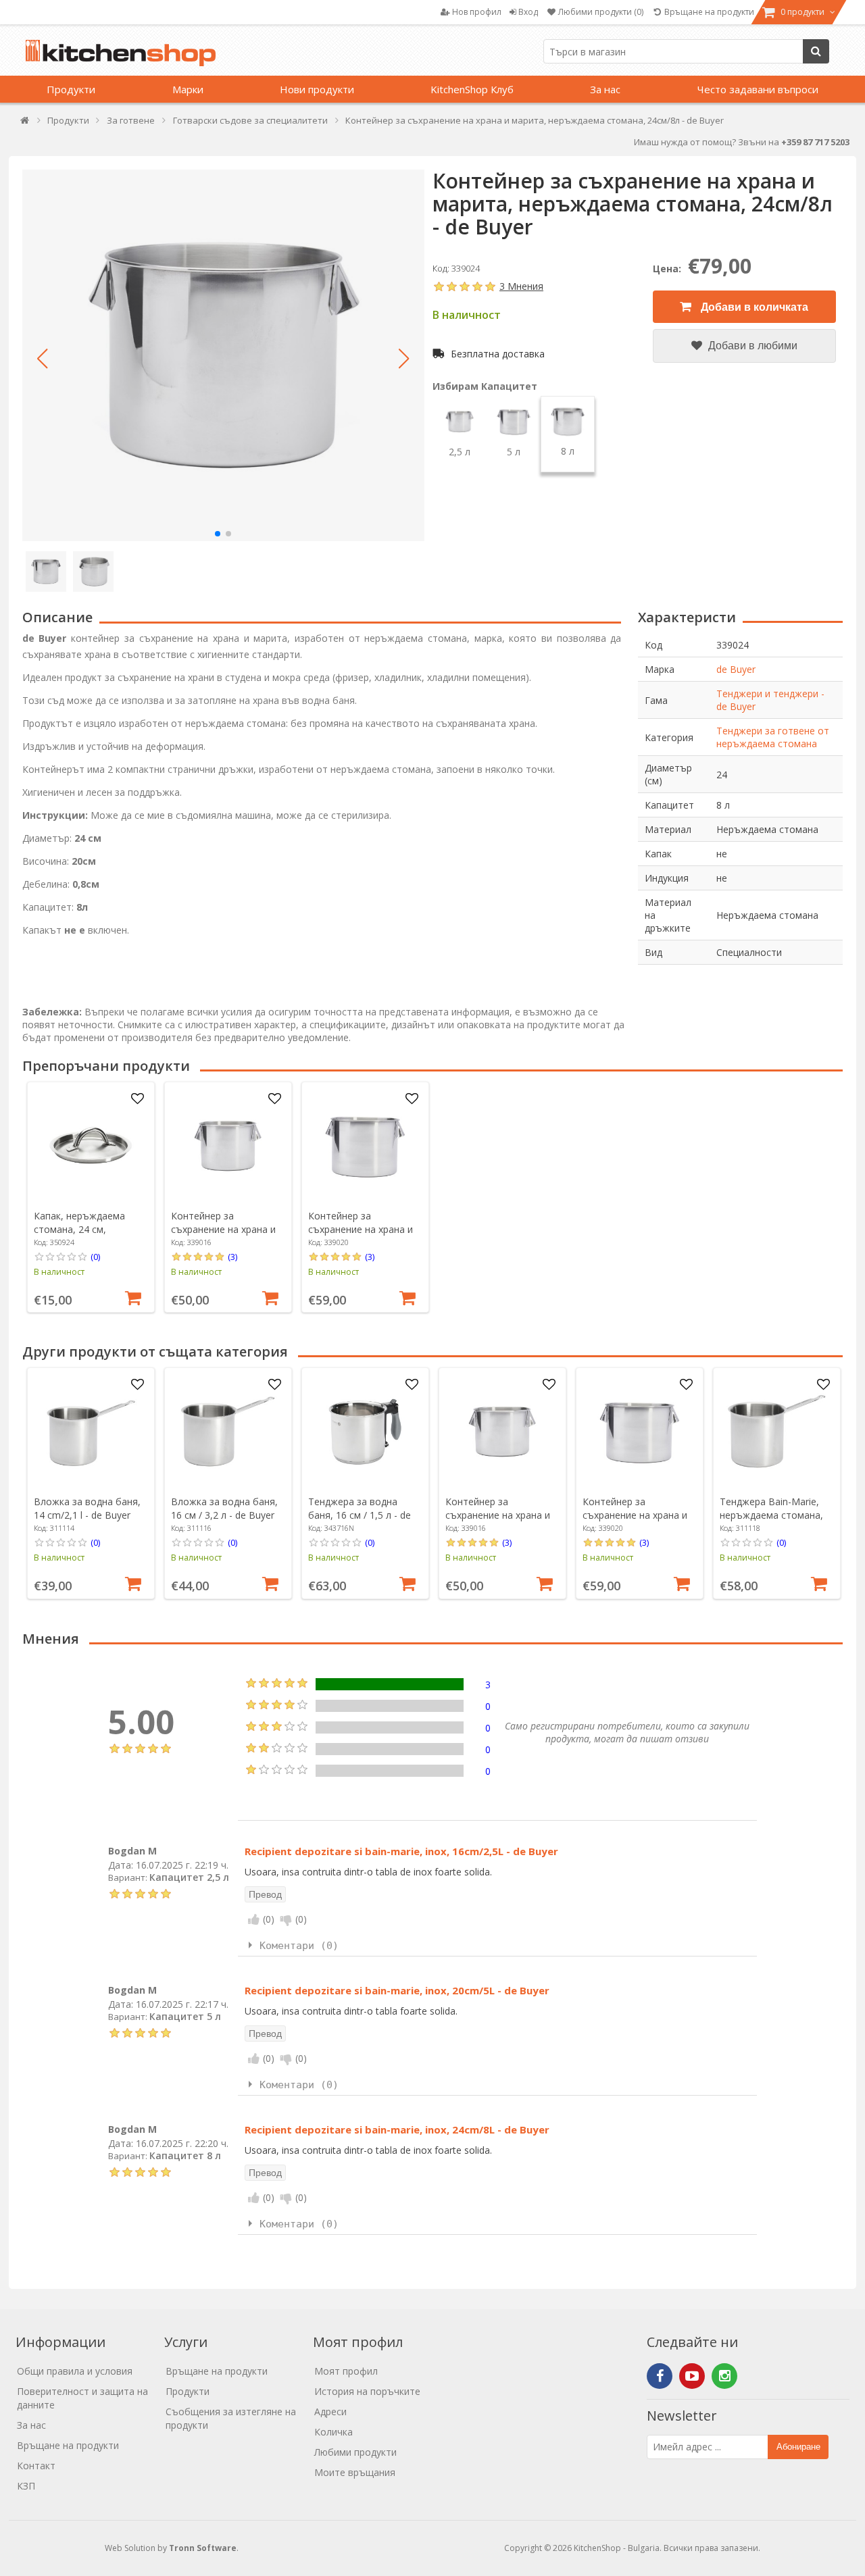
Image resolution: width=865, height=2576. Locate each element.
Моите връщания (355, 2472)
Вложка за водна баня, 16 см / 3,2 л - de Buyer (224, 1508)
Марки (188, 89)
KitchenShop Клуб (472, 89)
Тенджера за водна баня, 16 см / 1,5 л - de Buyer (360, 1515)
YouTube (692, 2376)
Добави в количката (753, 307)
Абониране (798, 2447)
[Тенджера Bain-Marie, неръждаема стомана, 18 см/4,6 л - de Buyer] (776, 1432)
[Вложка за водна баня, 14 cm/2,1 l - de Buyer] (91, 1432)
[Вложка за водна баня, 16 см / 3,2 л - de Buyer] (228, 1432)
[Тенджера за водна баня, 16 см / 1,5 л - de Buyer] (365, 1432)
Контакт (36, 2466)
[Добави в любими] (137, 1099)
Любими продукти (355, 2452)
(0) (95, 1257)
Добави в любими (751, 346)
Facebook (660, 2376)
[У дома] (25, 123)
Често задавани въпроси (758, 89)
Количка (333, 2432)
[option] (91, 1197)
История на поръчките (367, 2391)
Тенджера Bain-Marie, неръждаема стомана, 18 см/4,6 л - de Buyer (771, 1515)
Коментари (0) (299, 1946)
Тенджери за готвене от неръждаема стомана (773, 737)
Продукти (71, 89)
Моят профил (346, 2371)
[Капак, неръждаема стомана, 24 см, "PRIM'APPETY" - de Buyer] (91, 1146)
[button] (43, 359)
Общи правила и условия (75, 2371)
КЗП (26, 2486)
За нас (605, 89)
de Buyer (736, 669)
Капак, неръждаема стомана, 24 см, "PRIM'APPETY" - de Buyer (79, 1236)
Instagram (724, 2376)
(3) (232, 1257)
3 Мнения (521, 286)
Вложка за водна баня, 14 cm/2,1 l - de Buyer (87, 1508)
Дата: (121, 1864)
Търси (816, 51)
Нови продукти (317, 89)
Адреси (330, 2411)
